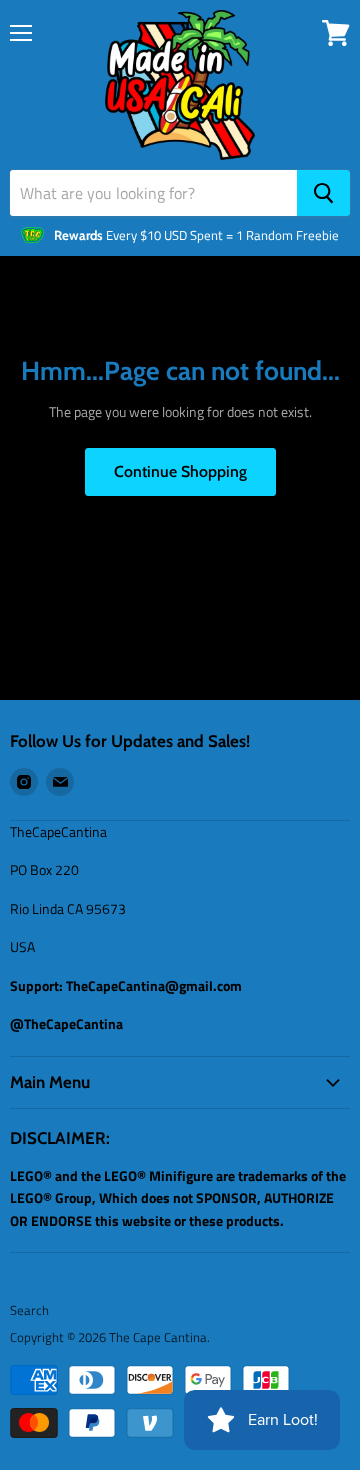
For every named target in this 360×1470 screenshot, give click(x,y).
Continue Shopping (180, 471)
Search (29, 1310)
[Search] (323, 193)
